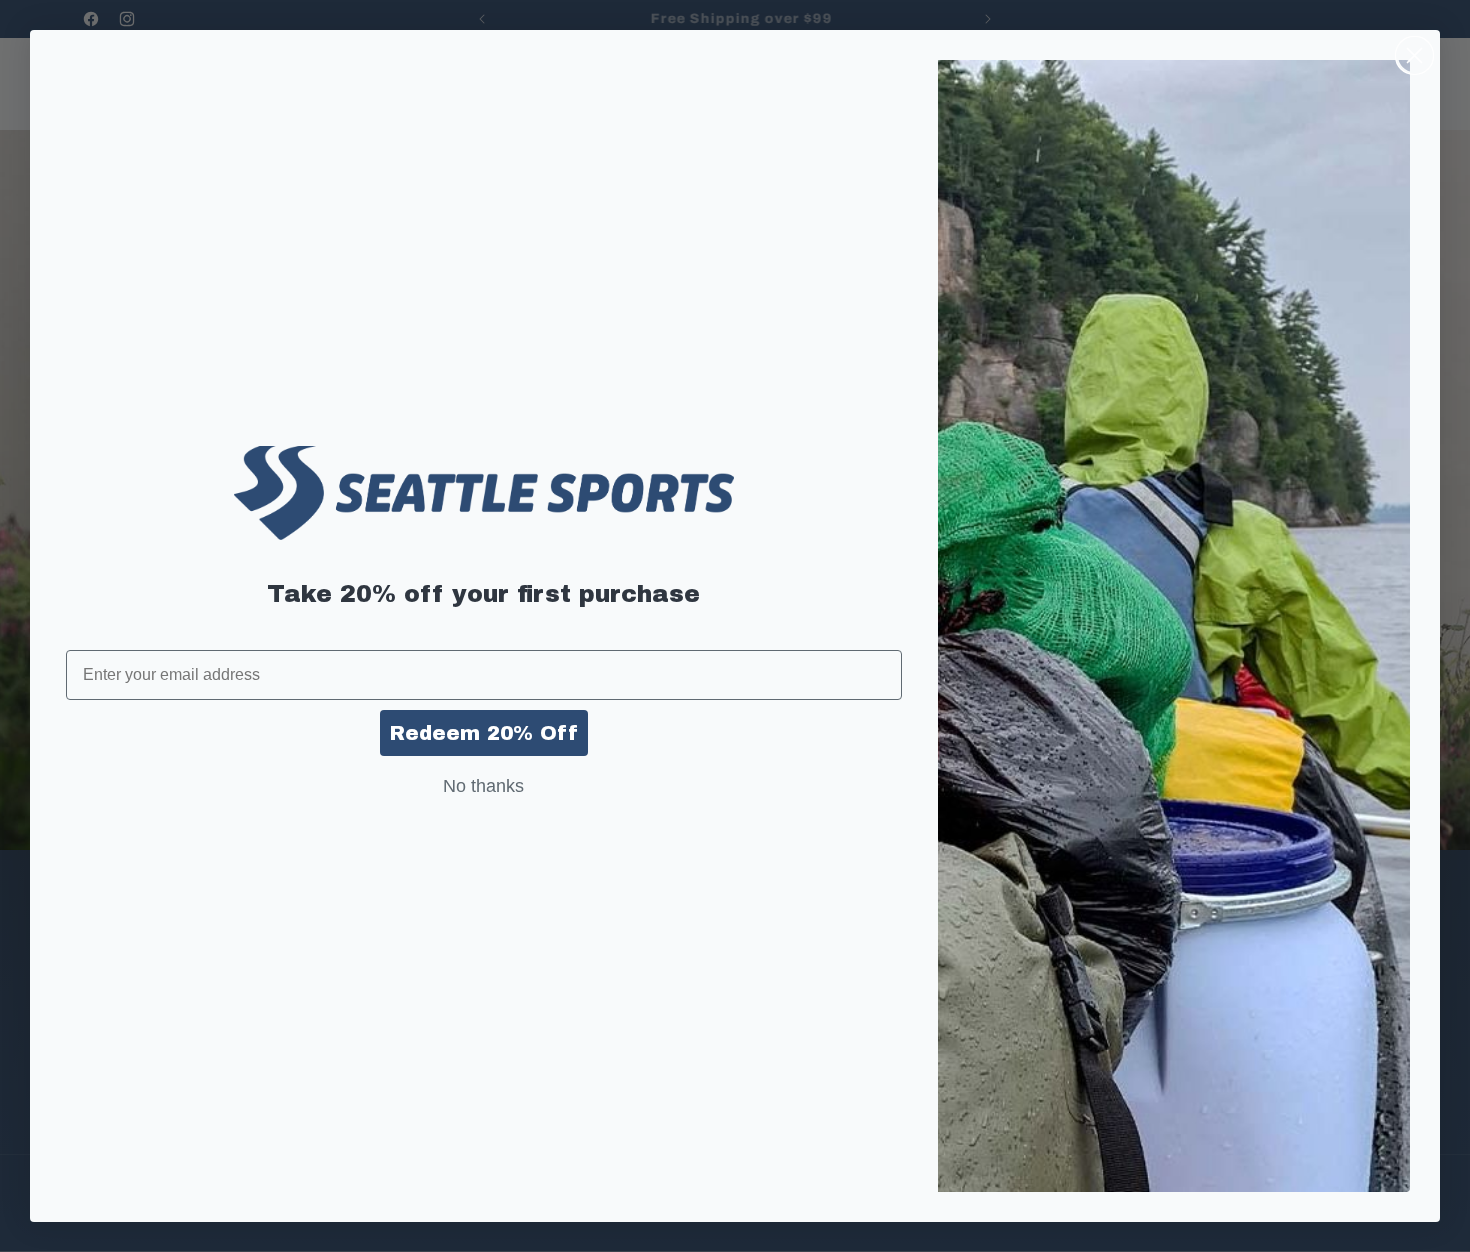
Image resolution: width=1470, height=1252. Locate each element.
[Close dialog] (1414, 55)
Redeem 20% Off (484, 733)
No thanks (483, 786)
